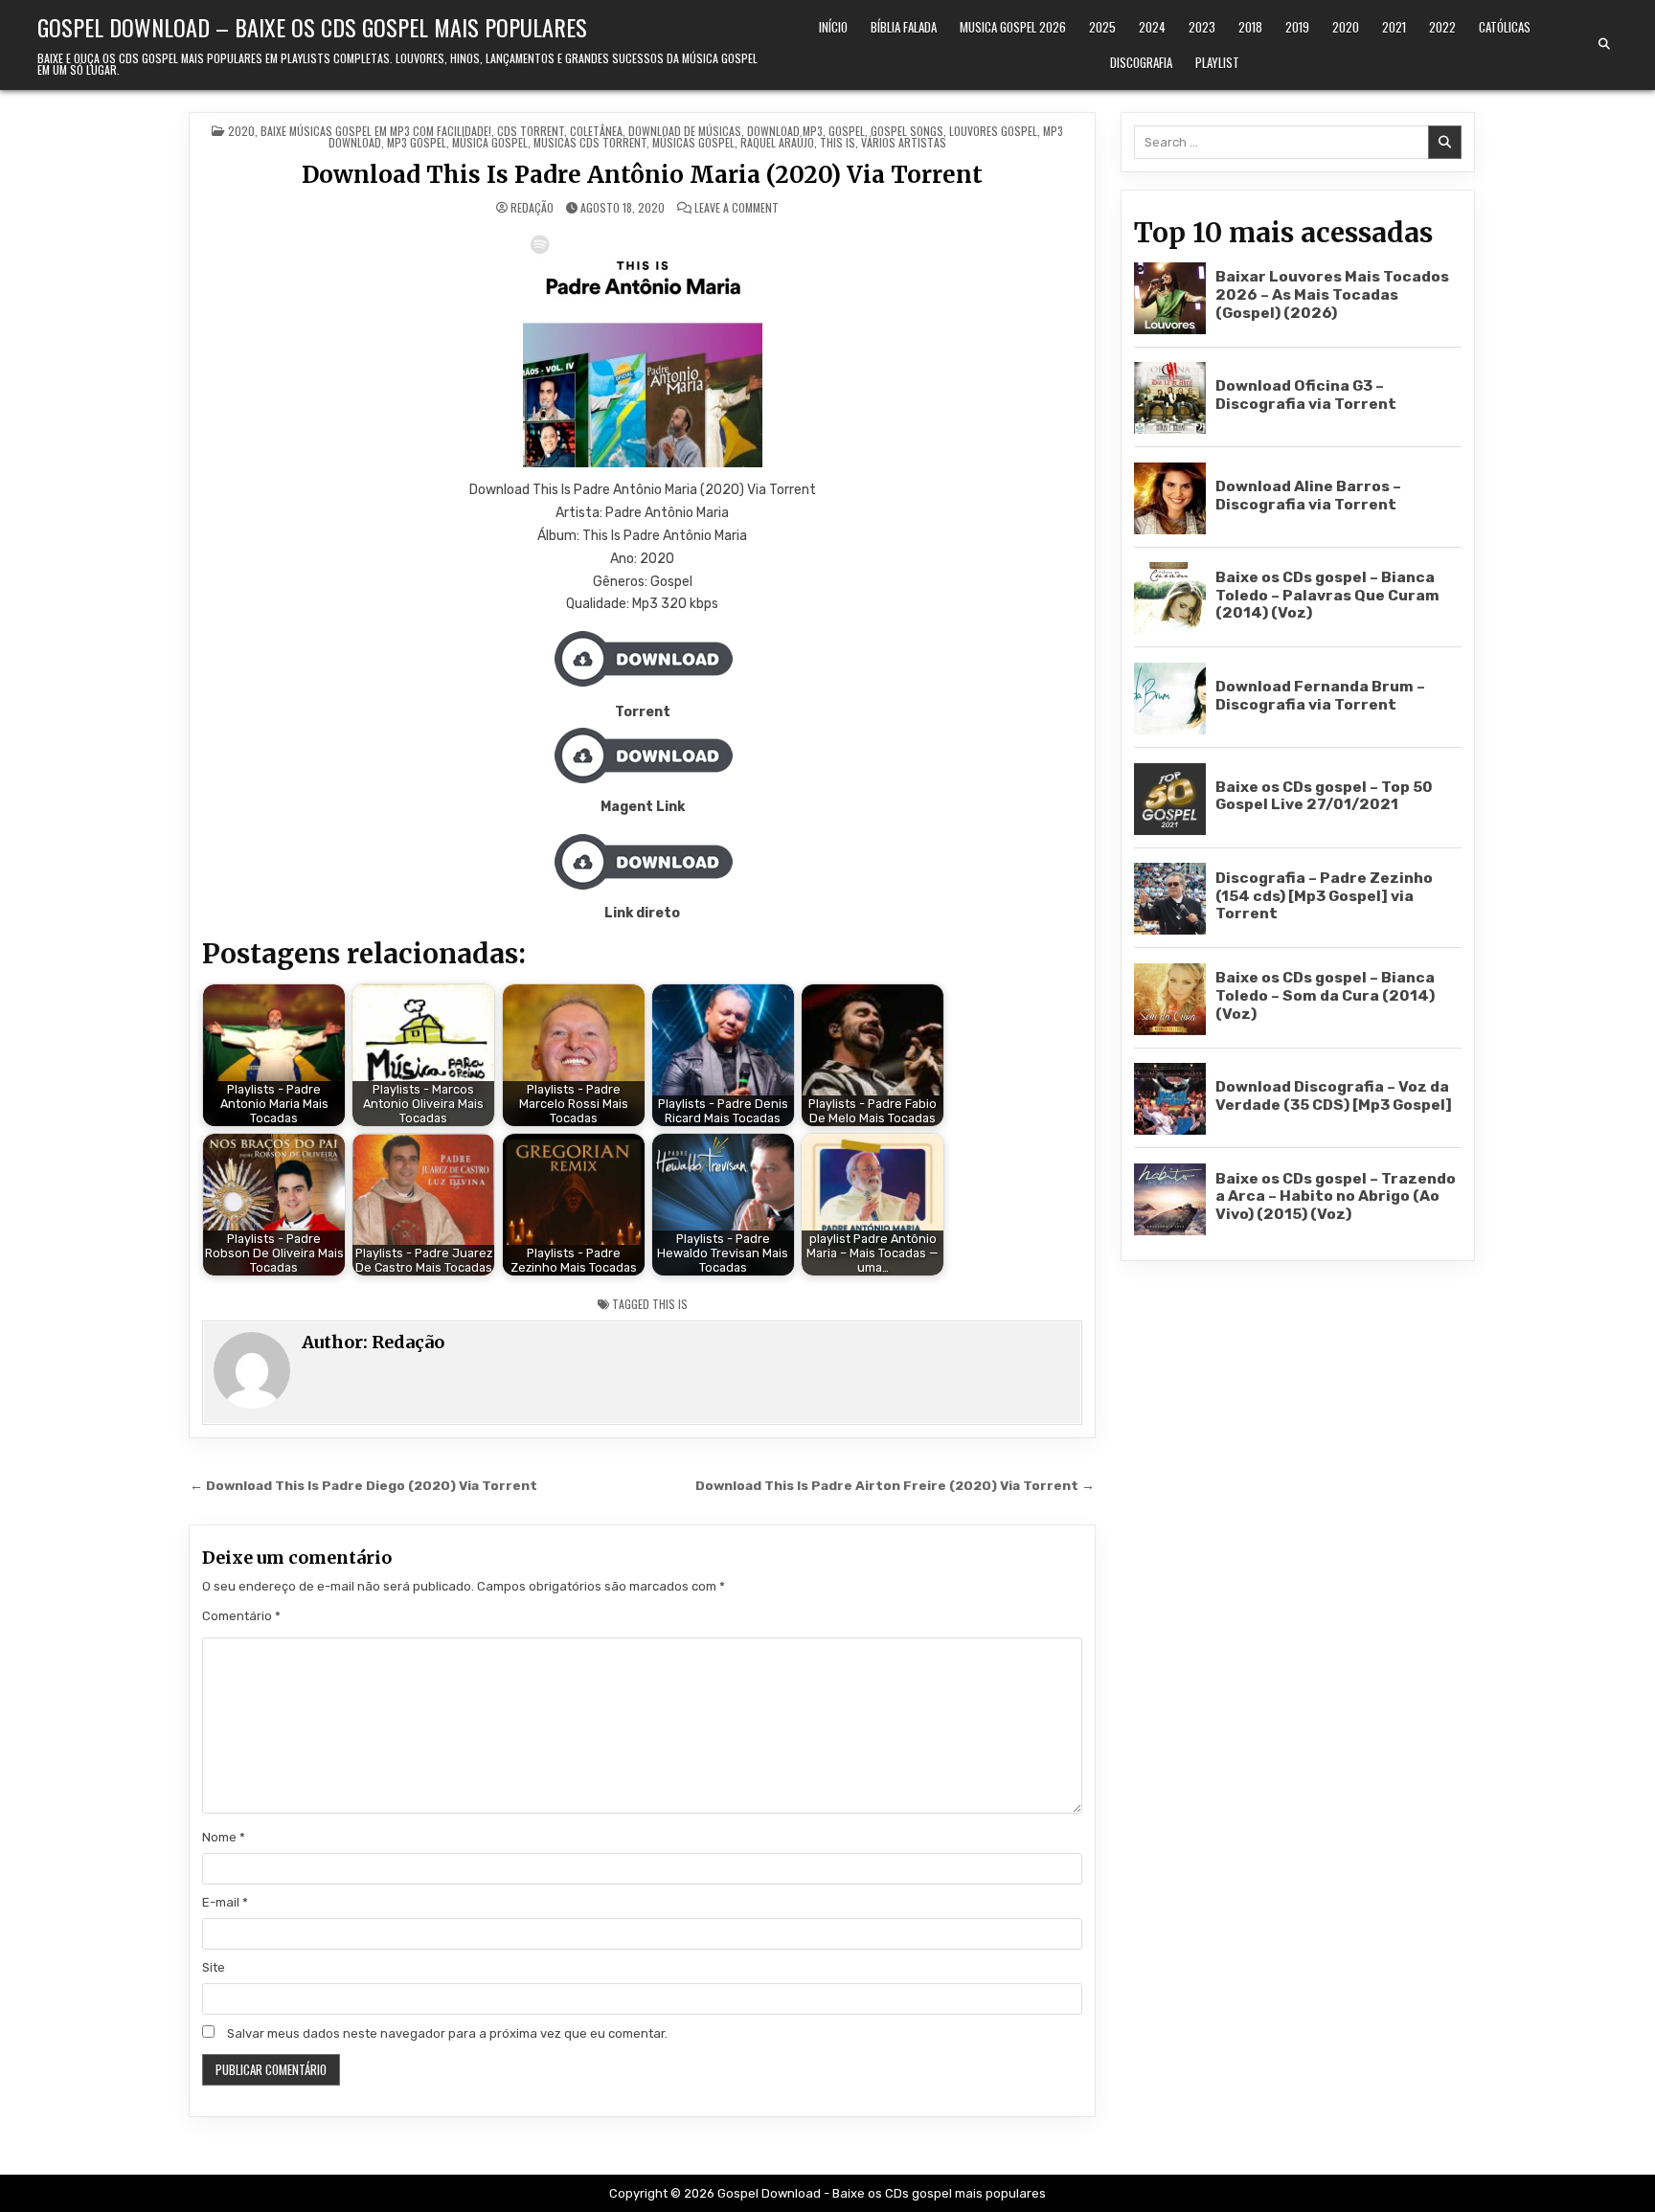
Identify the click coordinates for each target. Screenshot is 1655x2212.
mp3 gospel (417, 142)
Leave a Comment (737, 208)
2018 (1250, 27)
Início (833, 27)
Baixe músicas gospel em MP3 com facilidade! (376, 131)
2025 (1102, 27)
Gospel (847, 131)
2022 (1442, 27)
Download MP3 (785, 131)
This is (838, 142)
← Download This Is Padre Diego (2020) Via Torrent (363, 1485)
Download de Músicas (685, 131)
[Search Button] (1604, 44)
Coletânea (596, 131)
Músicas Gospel (693, 142)
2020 (1346, 27)
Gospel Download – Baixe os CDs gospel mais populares (312, 27)
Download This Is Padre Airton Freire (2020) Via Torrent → (895, 1485)
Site (214, 1967)
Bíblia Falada (904, 27)
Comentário (241, 1616)
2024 (1152, 27)
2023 (1202, 27)
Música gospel (490, 142)
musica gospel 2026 (1013, 27)
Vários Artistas (904, 142)
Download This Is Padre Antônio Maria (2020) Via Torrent (642, 175)
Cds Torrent (531, 131)
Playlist (1217, 62)
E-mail (225, 1902)
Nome (224, 1837)
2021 (1394, 27)
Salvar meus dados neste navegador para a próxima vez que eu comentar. (447, 2033)
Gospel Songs (907, 131)
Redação (532, 208)
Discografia (1141, 62)
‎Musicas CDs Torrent (590, 142)
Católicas (1505, 27)
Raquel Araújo (777, 142)
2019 (1297, 27)
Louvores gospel (993, 131)
